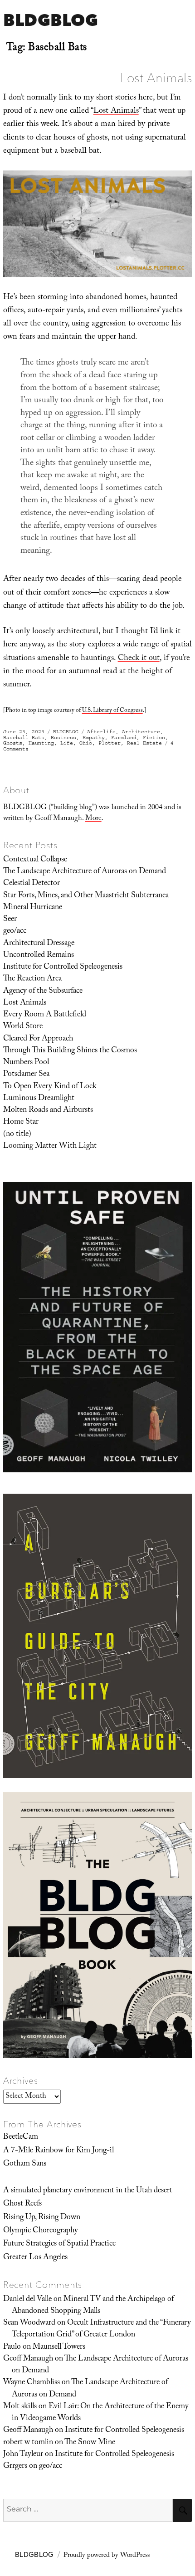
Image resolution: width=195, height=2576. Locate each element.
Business (63, 738)
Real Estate (144, 743)
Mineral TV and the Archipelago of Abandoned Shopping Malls (93, 2306)
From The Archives (43, 2124)
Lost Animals (156, 78)
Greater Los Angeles (35, 2258)
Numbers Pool (26, 1063)
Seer (10, 920)
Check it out (139, 659)
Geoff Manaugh (28, 2359)
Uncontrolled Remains (39, 955)
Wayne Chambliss (32, 2383)
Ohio (86, 743)
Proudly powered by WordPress (107, 2556)
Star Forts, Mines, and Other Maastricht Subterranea (86, 896)
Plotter (110, 743)
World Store (23, 1027)
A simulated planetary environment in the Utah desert (88, 2191)
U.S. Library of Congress (112, 711)
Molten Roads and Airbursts (48, 1110)
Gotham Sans (25, 2164)
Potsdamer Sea (26, 1075)
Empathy (94, 738)
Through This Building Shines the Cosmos (70, 1051)
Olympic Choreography (41, 2231)
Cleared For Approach (38, 1039)
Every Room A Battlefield (45, 1015)
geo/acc (15, 931)
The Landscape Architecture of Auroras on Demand (85, 872)
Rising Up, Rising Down (42, 2218)
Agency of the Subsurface (43, 991)
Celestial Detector (32, 884)
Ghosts (13, 743)
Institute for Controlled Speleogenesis (63, 967)
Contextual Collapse (35, 860)
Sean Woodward (29, 2323)
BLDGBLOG (51, 20)
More (93, 819)
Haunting (41, 743)
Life (67, 743)
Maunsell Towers (59, 2347)
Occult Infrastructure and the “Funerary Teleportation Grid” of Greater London (101, 2329)
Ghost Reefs (22, 2204)
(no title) (17, 1135)
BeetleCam (21, 2137)
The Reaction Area (32, 979)
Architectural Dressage (39, 944)
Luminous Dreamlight (39, 1099)
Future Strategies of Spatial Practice (59, 2244)
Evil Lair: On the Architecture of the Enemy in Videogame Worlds (100, 2413)
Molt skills (20, 2407)
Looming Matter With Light (50, 1146)
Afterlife (101, 732)
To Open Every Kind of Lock (50, 1087)
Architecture (141, 732)
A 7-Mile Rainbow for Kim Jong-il (58, 2151)
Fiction (154, 738)
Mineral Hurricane (33, 908)
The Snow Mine (90, 2443)
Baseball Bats (24, 738)
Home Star (21, 1122)
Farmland (124, 738)
